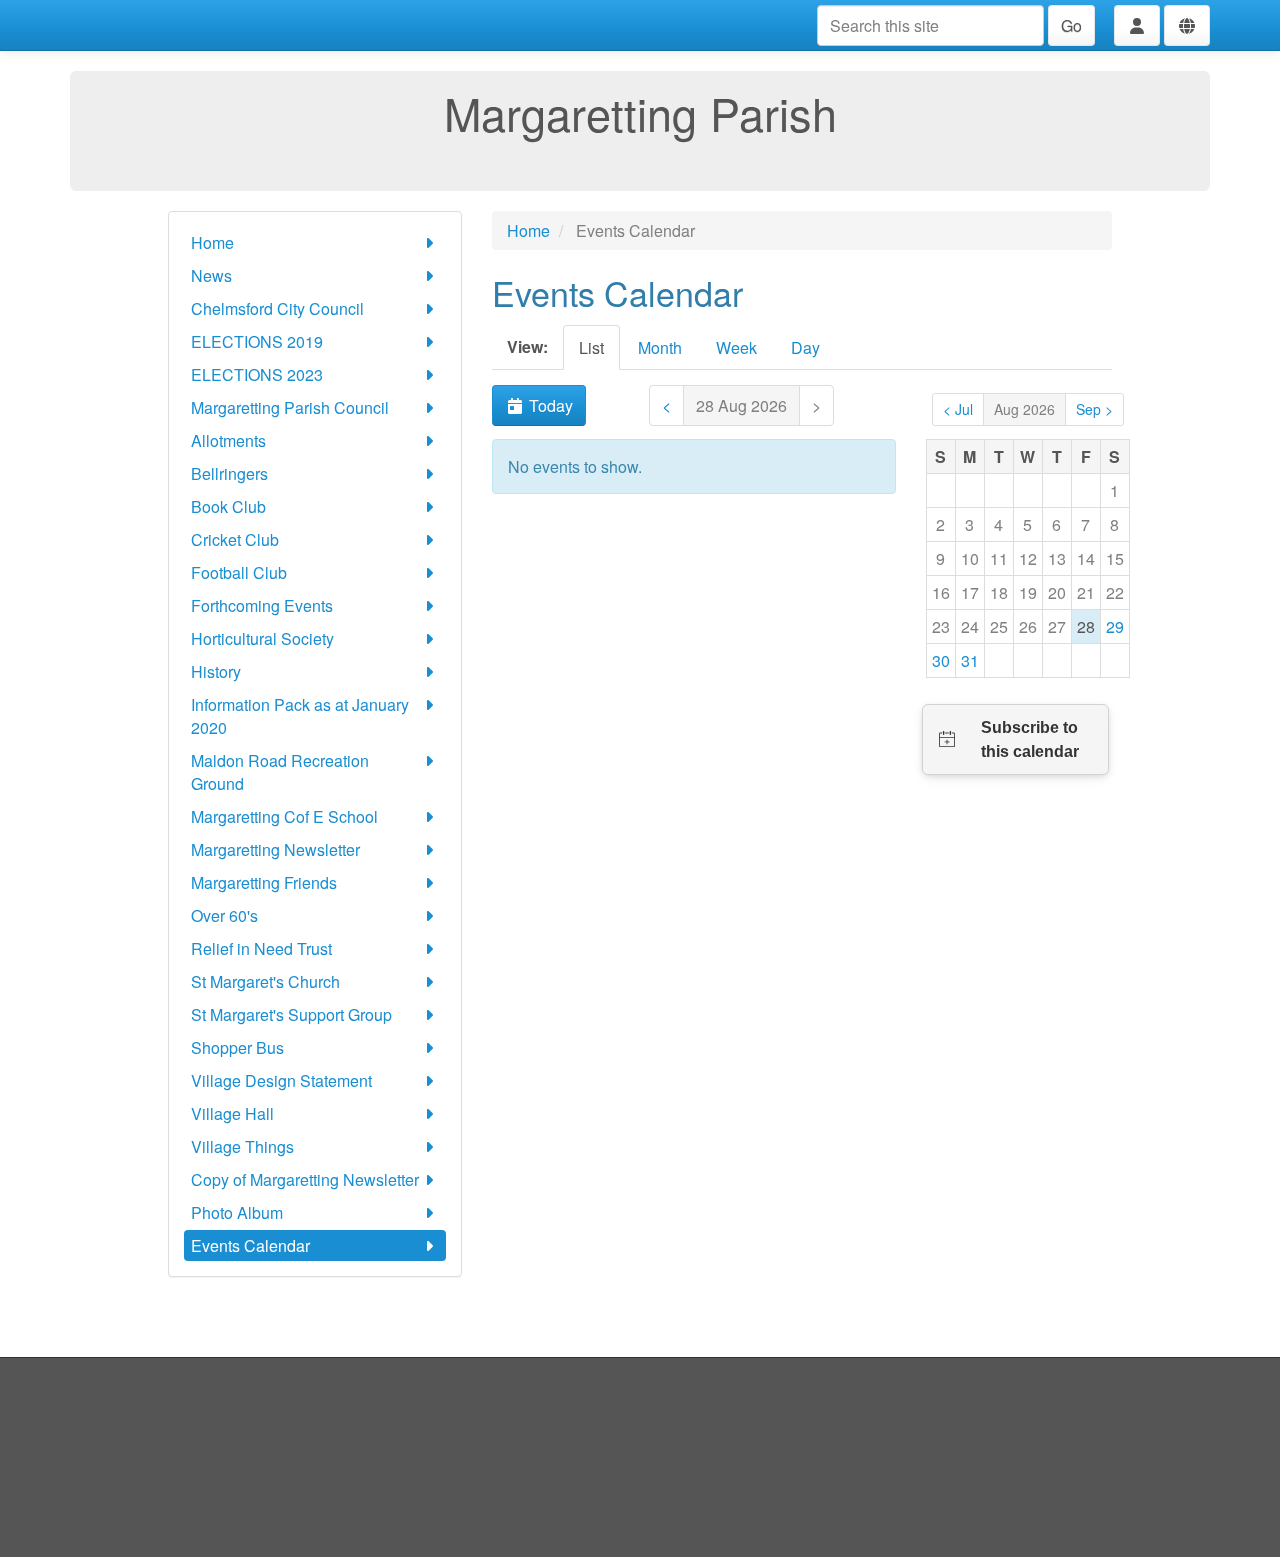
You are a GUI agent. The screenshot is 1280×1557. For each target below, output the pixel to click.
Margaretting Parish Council (290, 407)
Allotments (228, 440)
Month (660, 347)
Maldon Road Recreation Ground (280, 772)
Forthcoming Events (262, 605)
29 (1115, 626)
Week (736, 347)
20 (1057, 592)
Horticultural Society (262, 638)
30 (941, 660)
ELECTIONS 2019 (257, 341)
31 (970, 660)
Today (549, 405)
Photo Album (237, 1212)
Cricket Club (235, 539)
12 (1028, 558)
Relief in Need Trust (261, 948)
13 (1057, 558)
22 (1115, 592)
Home (212, 242)
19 (1028, 592)
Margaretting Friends (264, 882)
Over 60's (224, 915)
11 (999, 558)
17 (970, 592)
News (211, 275)
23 (941, 626)
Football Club (239, 572)
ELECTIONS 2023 (257, 374)
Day (805, 347)
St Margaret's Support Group (291, 1014)
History (216, 671)
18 (999, 592)
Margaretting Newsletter (275, 849)
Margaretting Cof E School (284, 816)
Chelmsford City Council (277, 308)
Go (1071, 25)
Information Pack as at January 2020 (300, 716)
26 (1028, 626)
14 (1086, 558)
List (591, 347)
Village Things (242, 1146)
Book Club (228, 506)
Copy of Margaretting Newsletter (305, 1179)
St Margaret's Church (265, 981)
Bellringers (229, 473)
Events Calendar (250, 1245)
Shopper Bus (237, 1047)
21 (1086, 592)
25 (999, 626)
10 (970, 558)
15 (1115, 558)
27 (1057, 626)
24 (970, 626)
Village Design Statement (281, 1080)
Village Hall (232, 1113)
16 (941, 592)
